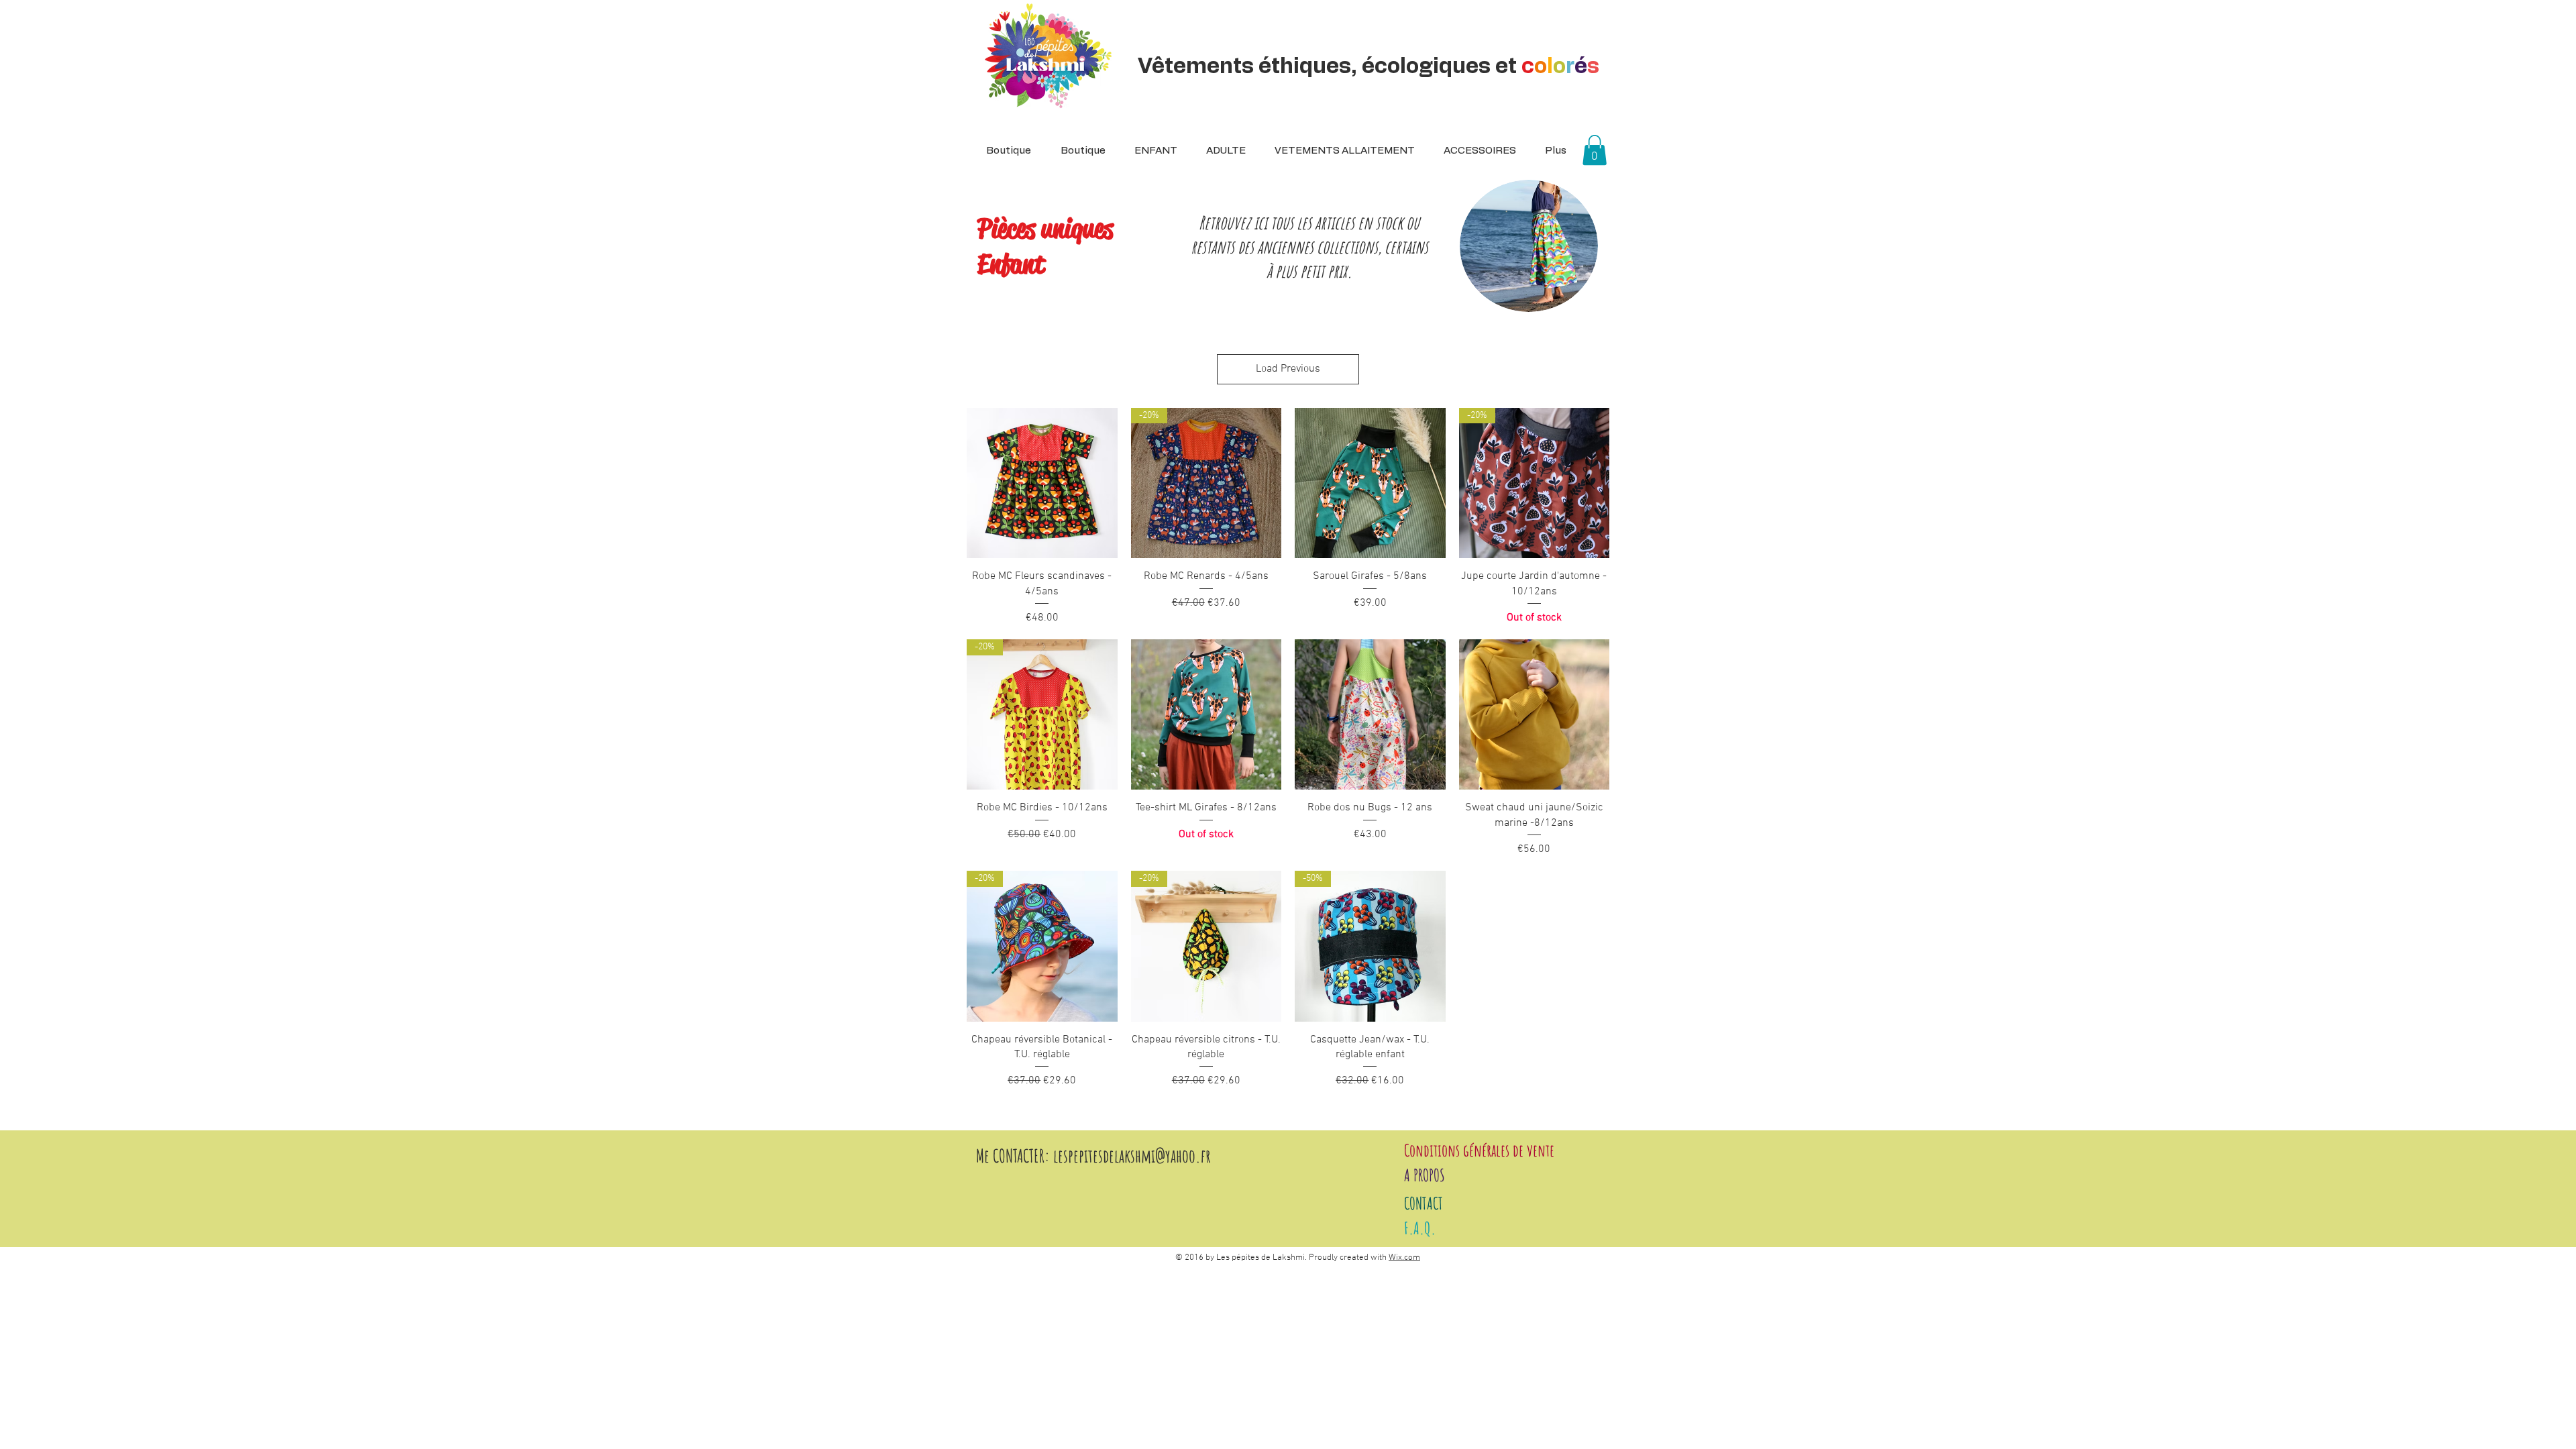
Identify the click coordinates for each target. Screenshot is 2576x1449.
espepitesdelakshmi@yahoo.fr (1134, 1156)
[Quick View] (1042, 483)
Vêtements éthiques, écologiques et (1368, 66)
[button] (1222, 151)
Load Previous (1288, 369)
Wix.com (1404, 1258)
